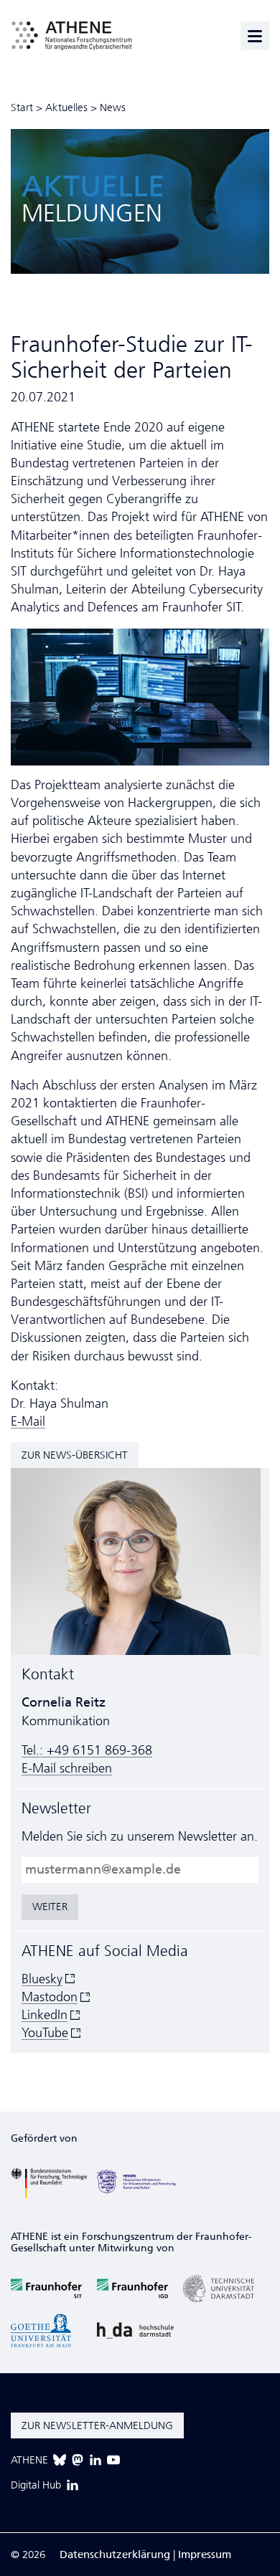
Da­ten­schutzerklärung (115, 2554)
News (113, 108)
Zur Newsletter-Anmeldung (97, 2425)
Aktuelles (66, 108)
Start (22, 108)
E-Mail (28, 1421)
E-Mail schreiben (67, 1768)
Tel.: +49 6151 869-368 (87, 1750)
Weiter (50, 1907)
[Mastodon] (78, 2460)
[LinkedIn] (95, 2460)
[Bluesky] (60, 2460)
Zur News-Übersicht (75, 1455)
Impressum (205, 2554)
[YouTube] (113, 2460)
